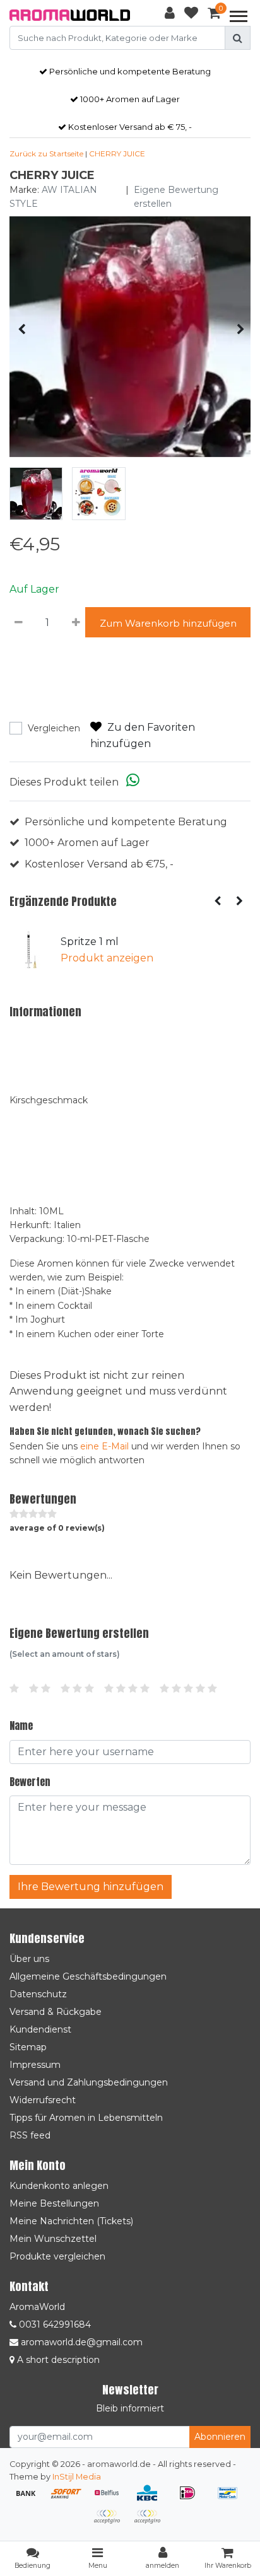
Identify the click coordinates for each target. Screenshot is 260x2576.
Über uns (29, 1959)
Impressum (35, 2065)
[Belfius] (111, 2499)
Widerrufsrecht (43, 2100)
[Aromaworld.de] (70, 15)
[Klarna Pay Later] (111, 2523)
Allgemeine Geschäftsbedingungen (88, 1976)
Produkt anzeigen (107, 958)
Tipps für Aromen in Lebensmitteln (86, 2118)
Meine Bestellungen (54, 2203)
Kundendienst (40, 2029)
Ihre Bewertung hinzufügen (91, 1887)
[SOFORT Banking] (71, 2499)
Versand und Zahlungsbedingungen (89, 2082)
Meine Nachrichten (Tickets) (71, 2221)
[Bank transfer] (30, 2499)
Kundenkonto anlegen (59, 2186)
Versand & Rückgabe (56, 2012)
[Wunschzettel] (191, 15)
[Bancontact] (231, 2499)
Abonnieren (220, 2437)
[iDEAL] (192, 2499)
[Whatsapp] (133, 782)
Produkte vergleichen (57, 2256)
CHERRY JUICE (117, 154)
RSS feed (30, 2135)
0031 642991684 (54, 2324)
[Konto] (170, 15)
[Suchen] (238, 38)
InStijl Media (77, 2477)
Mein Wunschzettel (53, 2239)
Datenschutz (38, 1994)
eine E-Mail (104, 1446)
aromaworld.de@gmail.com (82, 2342)
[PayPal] (150, 2523)
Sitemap (28, 2047)
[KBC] (151, 2499)
